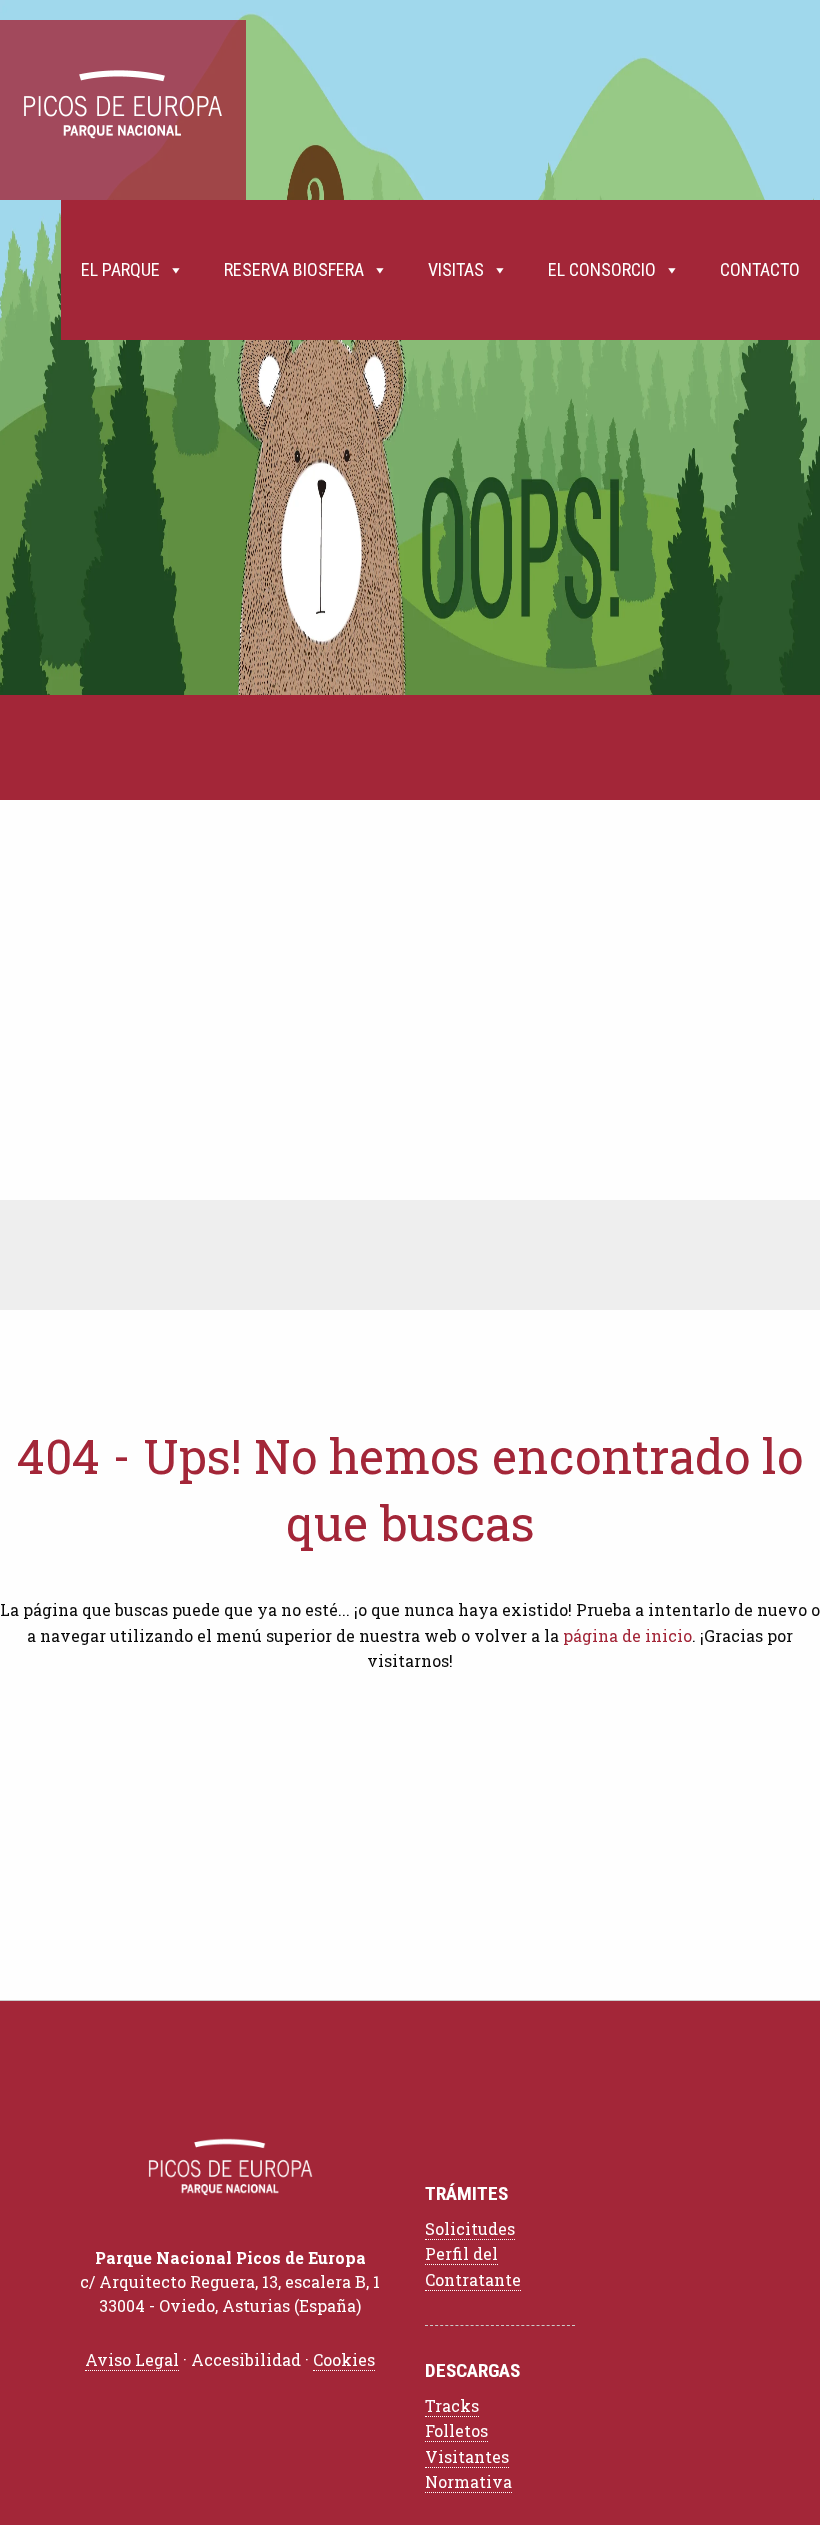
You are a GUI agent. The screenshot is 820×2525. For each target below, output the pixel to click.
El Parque (120, 269)
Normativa (468, 2481)
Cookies (344, 2359)
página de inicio (627, 1635)
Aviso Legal (132, 2359)
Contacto (760, 269)
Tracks (452, 2405)
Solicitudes (470, 2228)
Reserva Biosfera (294, 269)
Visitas (456, 269)
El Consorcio (602, 269)
